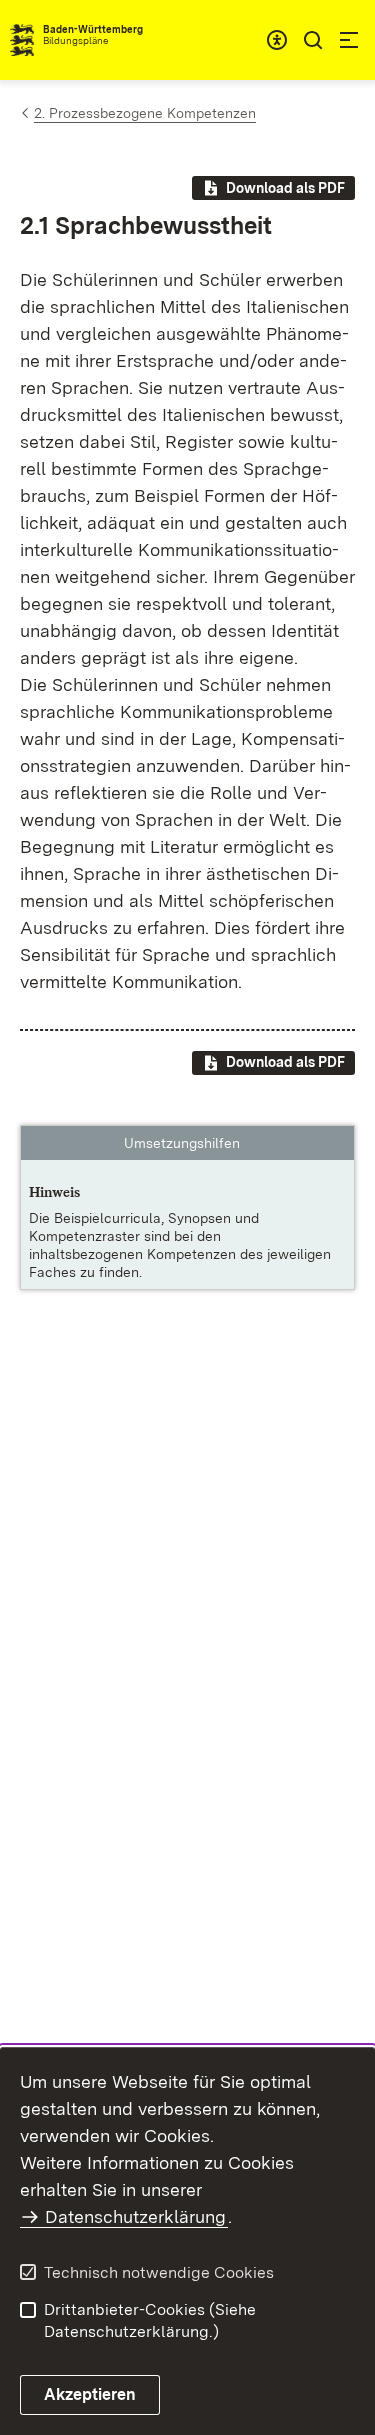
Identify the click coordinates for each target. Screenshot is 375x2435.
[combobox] (277, 40)
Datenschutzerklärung (135, 2216)
